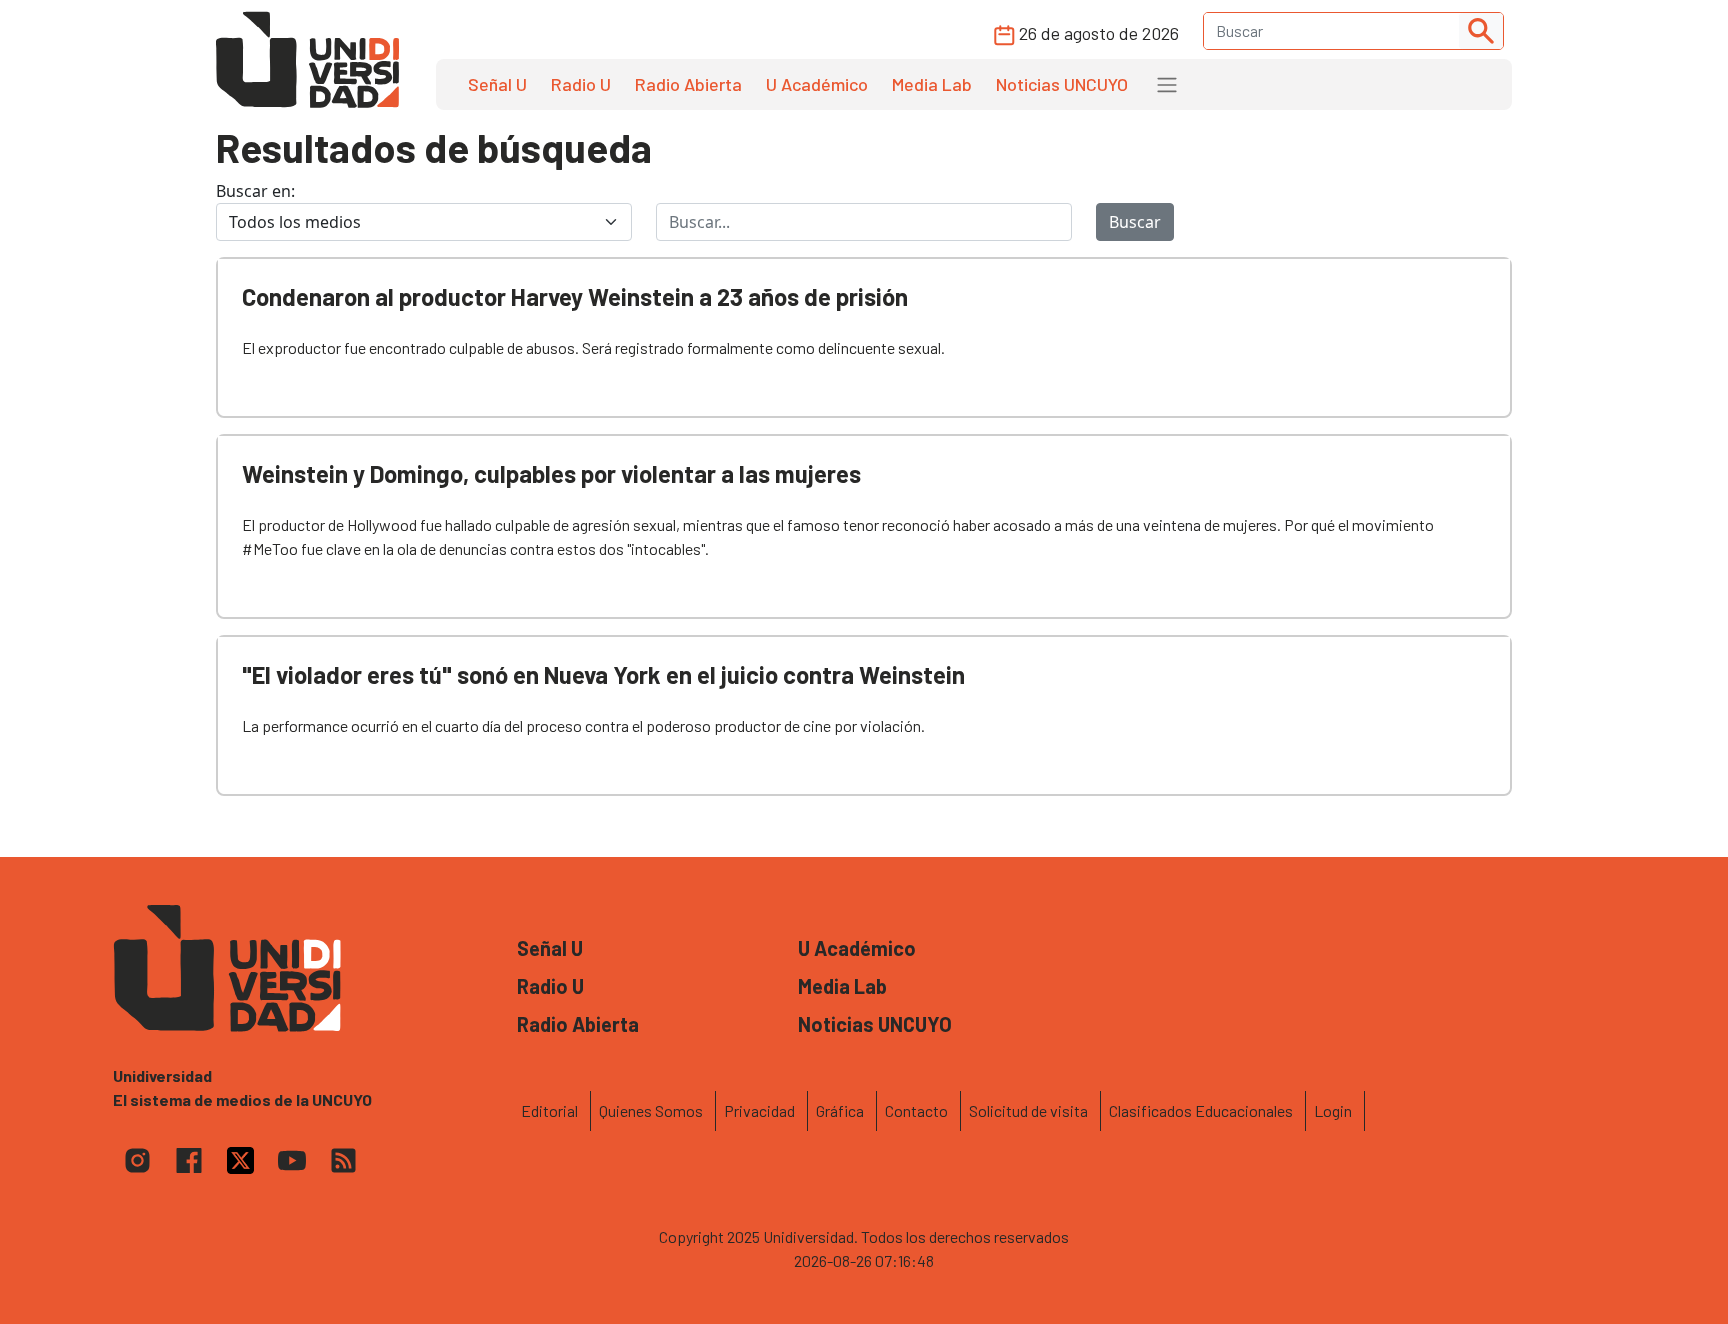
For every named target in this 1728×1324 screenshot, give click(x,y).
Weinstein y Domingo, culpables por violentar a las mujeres (551, 473)
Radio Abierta (688, 84)
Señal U (497, 84)
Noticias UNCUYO (1062, 84)
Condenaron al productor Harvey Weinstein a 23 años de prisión (575, 296)
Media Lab (932, 84)
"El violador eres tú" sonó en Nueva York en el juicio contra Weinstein (603, 674)
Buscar (1135, 222)
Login (1333, 1110)
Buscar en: (255, 191)
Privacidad (759, 1110)
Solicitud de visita (1028, 1110)
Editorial (549, 1110)
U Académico (817, 84)
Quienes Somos (651, 1110)
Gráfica (840, 1110)
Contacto (916, 1110)
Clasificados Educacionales (1201, 1110)
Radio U (581, 84)
